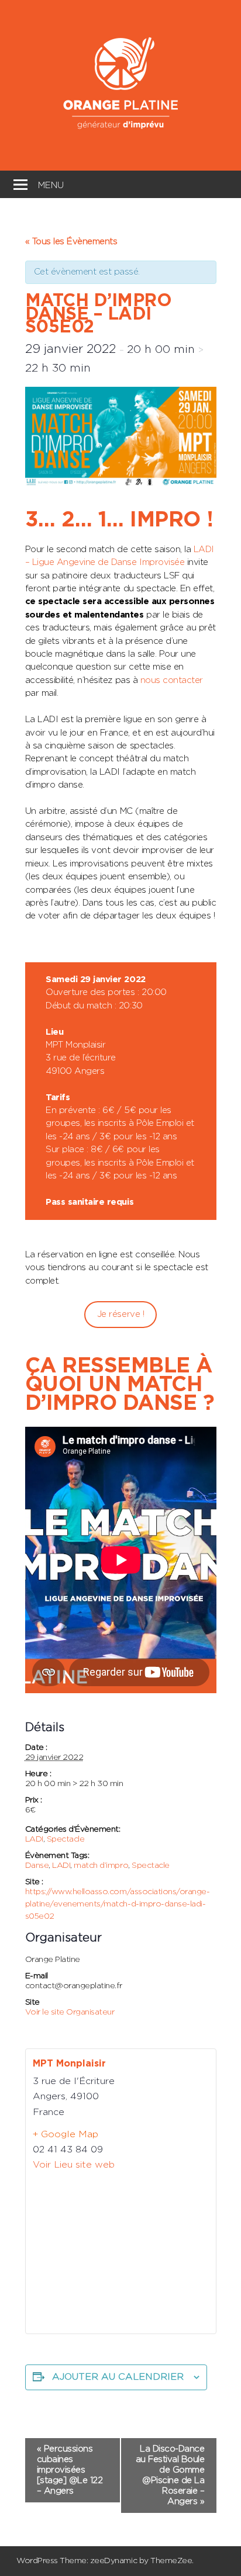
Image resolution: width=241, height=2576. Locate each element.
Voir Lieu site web (74, 2165)
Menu (51, 184)
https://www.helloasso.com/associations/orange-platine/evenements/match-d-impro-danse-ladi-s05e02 (118, 1904)
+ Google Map (66, 2134)
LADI (34, 1839)
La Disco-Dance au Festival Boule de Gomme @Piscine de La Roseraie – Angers (170, 2475)
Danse (37, 1866)
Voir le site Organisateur (70, 2012)
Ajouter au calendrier (118, 2377)
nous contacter (170, 680)
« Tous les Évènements (71, 242)
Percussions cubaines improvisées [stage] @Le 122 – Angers (70, 2470)
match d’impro (101, 1866)
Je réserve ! (120, 1314)
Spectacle (66, 1839)
